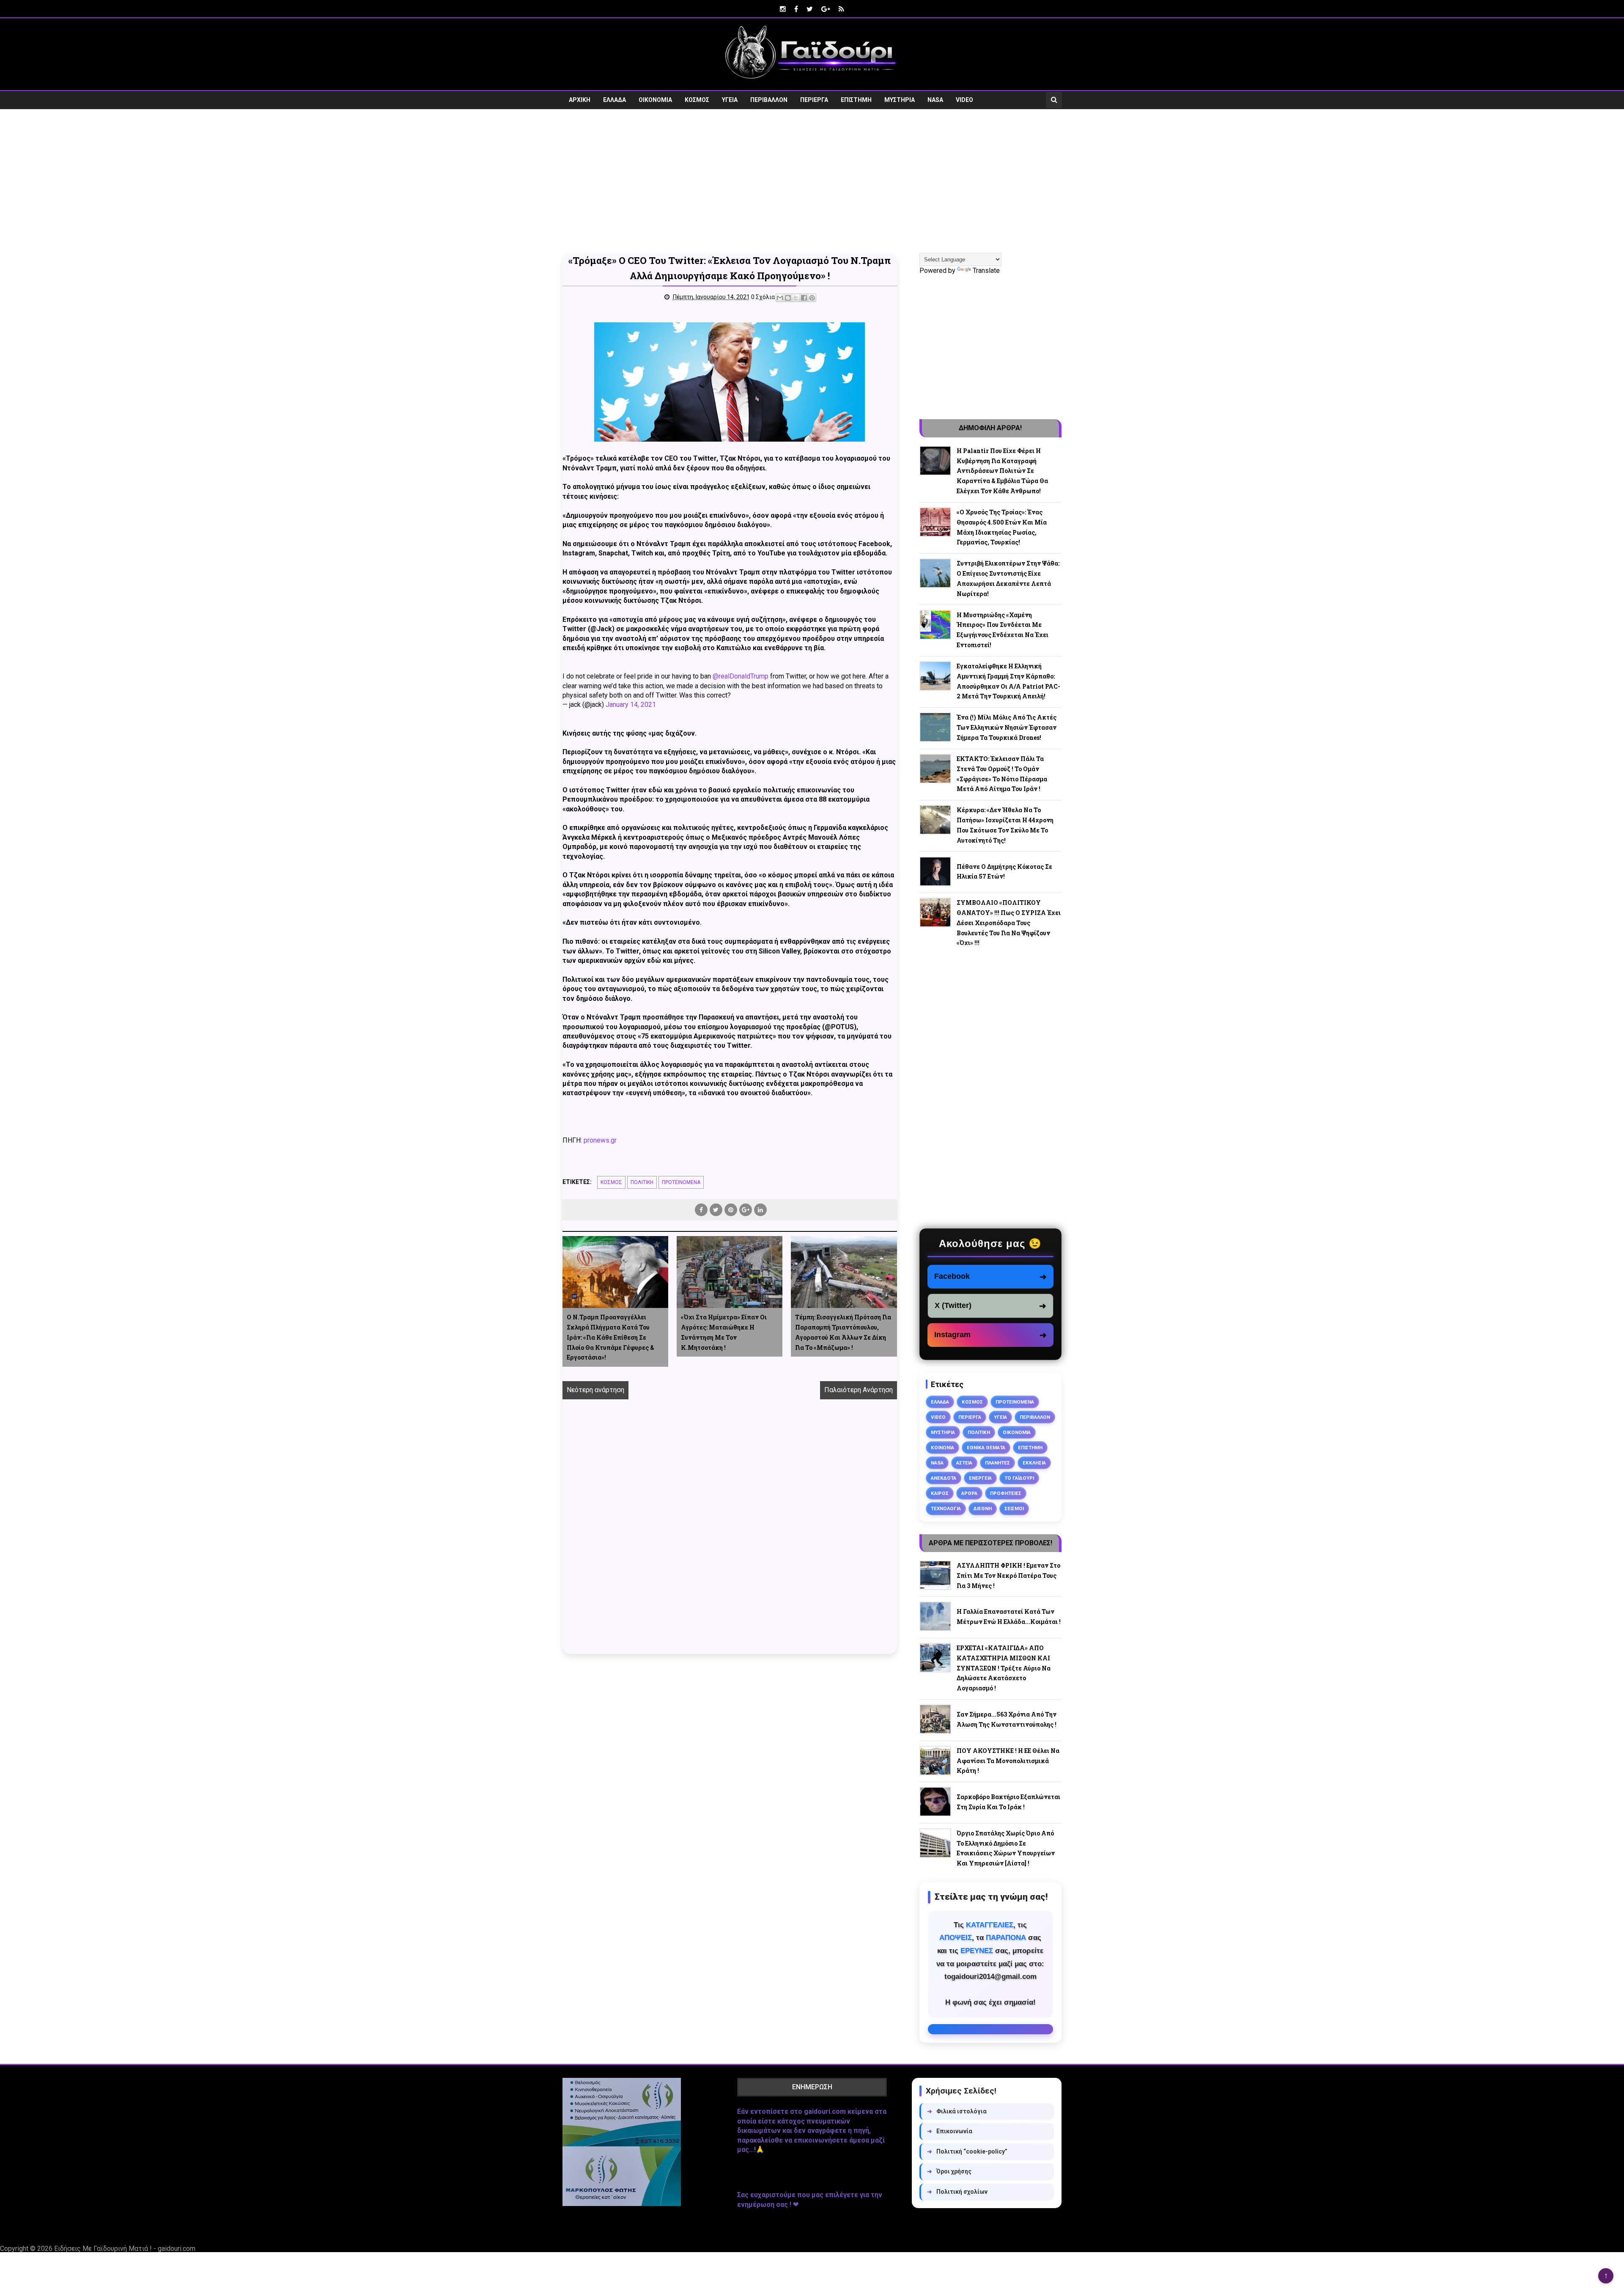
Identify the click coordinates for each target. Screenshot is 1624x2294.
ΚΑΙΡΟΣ (940, 1493)
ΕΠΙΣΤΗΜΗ (856, 100)
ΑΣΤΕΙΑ (964, 1463)
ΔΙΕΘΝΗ (983, 1508)
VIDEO (964, 100)
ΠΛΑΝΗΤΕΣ (997, 1463)
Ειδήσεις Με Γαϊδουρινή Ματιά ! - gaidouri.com (125, 2249)
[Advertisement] (812, 181)
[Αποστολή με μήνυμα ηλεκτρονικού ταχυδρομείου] (780, 298)
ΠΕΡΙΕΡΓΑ (814, 100)
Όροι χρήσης (949, 2171)
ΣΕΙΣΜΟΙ (1014, 1508)
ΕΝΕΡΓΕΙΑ (980, 1478)
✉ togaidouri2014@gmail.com (990, 2029)
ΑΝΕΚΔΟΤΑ (944, 1478)
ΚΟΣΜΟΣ (697, 100)
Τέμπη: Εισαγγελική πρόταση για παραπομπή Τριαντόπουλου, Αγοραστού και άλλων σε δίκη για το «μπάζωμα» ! (843, 1332)
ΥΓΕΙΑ (730, 100)
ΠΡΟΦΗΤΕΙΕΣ (1006, 1493)
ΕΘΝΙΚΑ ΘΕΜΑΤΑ (986, 1448)
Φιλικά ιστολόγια (957, 2111)
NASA (935, 100)
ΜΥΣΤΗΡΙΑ (900, 100)
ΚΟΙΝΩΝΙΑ (942, 1448)
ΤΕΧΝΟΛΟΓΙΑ (946, 1508)
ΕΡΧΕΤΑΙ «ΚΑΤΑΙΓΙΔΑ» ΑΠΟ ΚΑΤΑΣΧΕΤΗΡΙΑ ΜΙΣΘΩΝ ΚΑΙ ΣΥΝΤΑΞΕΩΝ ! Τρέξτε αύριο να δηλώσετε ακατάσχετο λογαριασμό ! (1004, 1668)
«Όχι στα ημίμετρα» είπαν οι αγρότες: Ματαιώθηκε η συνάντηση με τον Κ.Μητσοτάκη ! (724, 1332)
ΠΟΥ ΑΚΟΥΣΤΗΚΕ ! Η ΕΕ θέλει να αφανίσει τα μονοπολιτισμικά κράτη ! (1008, 1761)
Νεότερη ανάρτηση (595, 1390)
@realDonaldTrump (741, 676)
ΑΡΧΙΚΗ (580, 100)
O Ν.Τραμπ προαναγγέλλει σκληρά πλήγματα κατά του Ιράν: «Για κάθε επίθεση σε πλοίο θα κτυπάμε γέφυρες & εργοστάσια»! (610, 1337)
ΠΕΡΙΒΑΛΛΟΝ (769, 100)
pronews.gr (600, 1140)
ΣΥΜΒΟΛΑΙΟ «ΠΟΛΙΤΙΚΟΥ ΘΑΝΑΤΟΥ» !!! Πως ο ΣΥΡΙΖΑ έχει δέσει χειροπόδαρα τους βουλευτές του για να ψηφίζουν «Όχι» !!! (1009, 923)
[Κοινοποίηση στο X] (796, 298)
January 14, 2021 (631, 705)
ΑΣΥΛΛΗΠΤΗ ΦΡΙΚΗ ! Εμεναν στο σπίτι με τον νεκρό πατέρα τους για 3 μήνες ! (1008, 1576)
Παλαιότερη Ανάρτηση (859, 1390)
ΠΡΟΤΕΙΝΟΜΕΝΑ (681, 1182)
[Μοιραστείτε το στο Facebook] (804, 298)
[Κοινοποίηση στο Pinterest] (812, 298)
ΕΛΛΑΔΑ (614, 100)
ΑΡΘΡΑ (969, 1493)
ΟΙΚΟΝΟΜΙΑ (655, 100)
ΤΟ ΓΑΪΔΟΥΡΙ (1019, 1478)
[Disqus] (730, 1536)
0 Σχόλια (763, 297)
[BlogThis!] (788, 298)
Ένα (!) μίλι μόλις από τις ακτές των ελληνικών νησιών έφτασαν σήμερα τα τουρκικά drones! (1007, 727)
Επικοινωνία (950, 2131)
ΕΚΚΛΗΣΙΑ (1034, 1463)
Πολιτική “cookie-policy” (967, 2151)
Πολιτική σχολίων (957, 2192)
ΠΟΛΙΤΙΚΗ (642, 1182)
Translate (986, 271)
